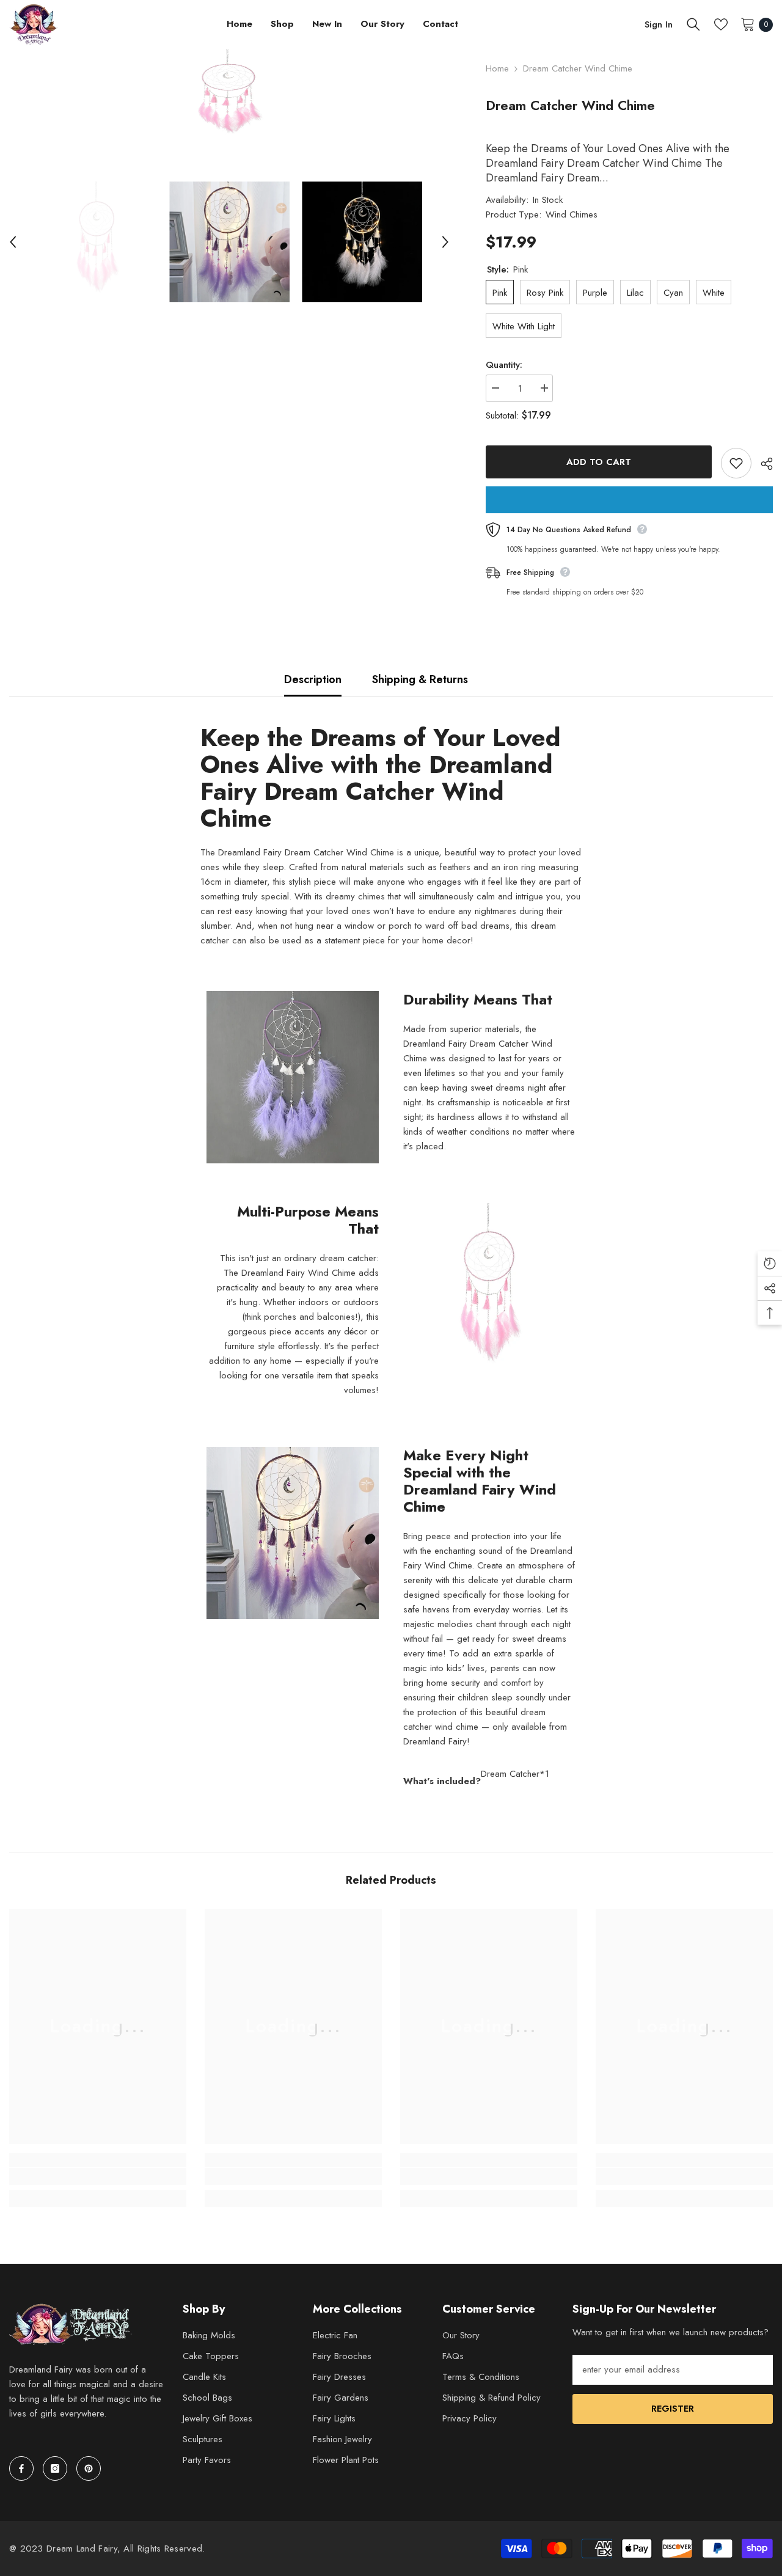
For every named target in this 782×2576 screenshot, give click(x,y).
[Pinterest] (89, 2468)
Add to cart (599, 462)
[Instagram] (55, 2468)
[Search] (693, 24)
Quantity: (504, 365)
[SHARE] (762, 464)
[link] (98, 2176)
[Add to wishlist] (736, 463)
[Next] (445, 242)
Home (497, 68)
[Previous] (13, 242)
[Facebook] (21, 2468)
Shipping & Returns (420, 679)
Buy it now (629, 500)
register (673, 2409)
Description (313, 679)
